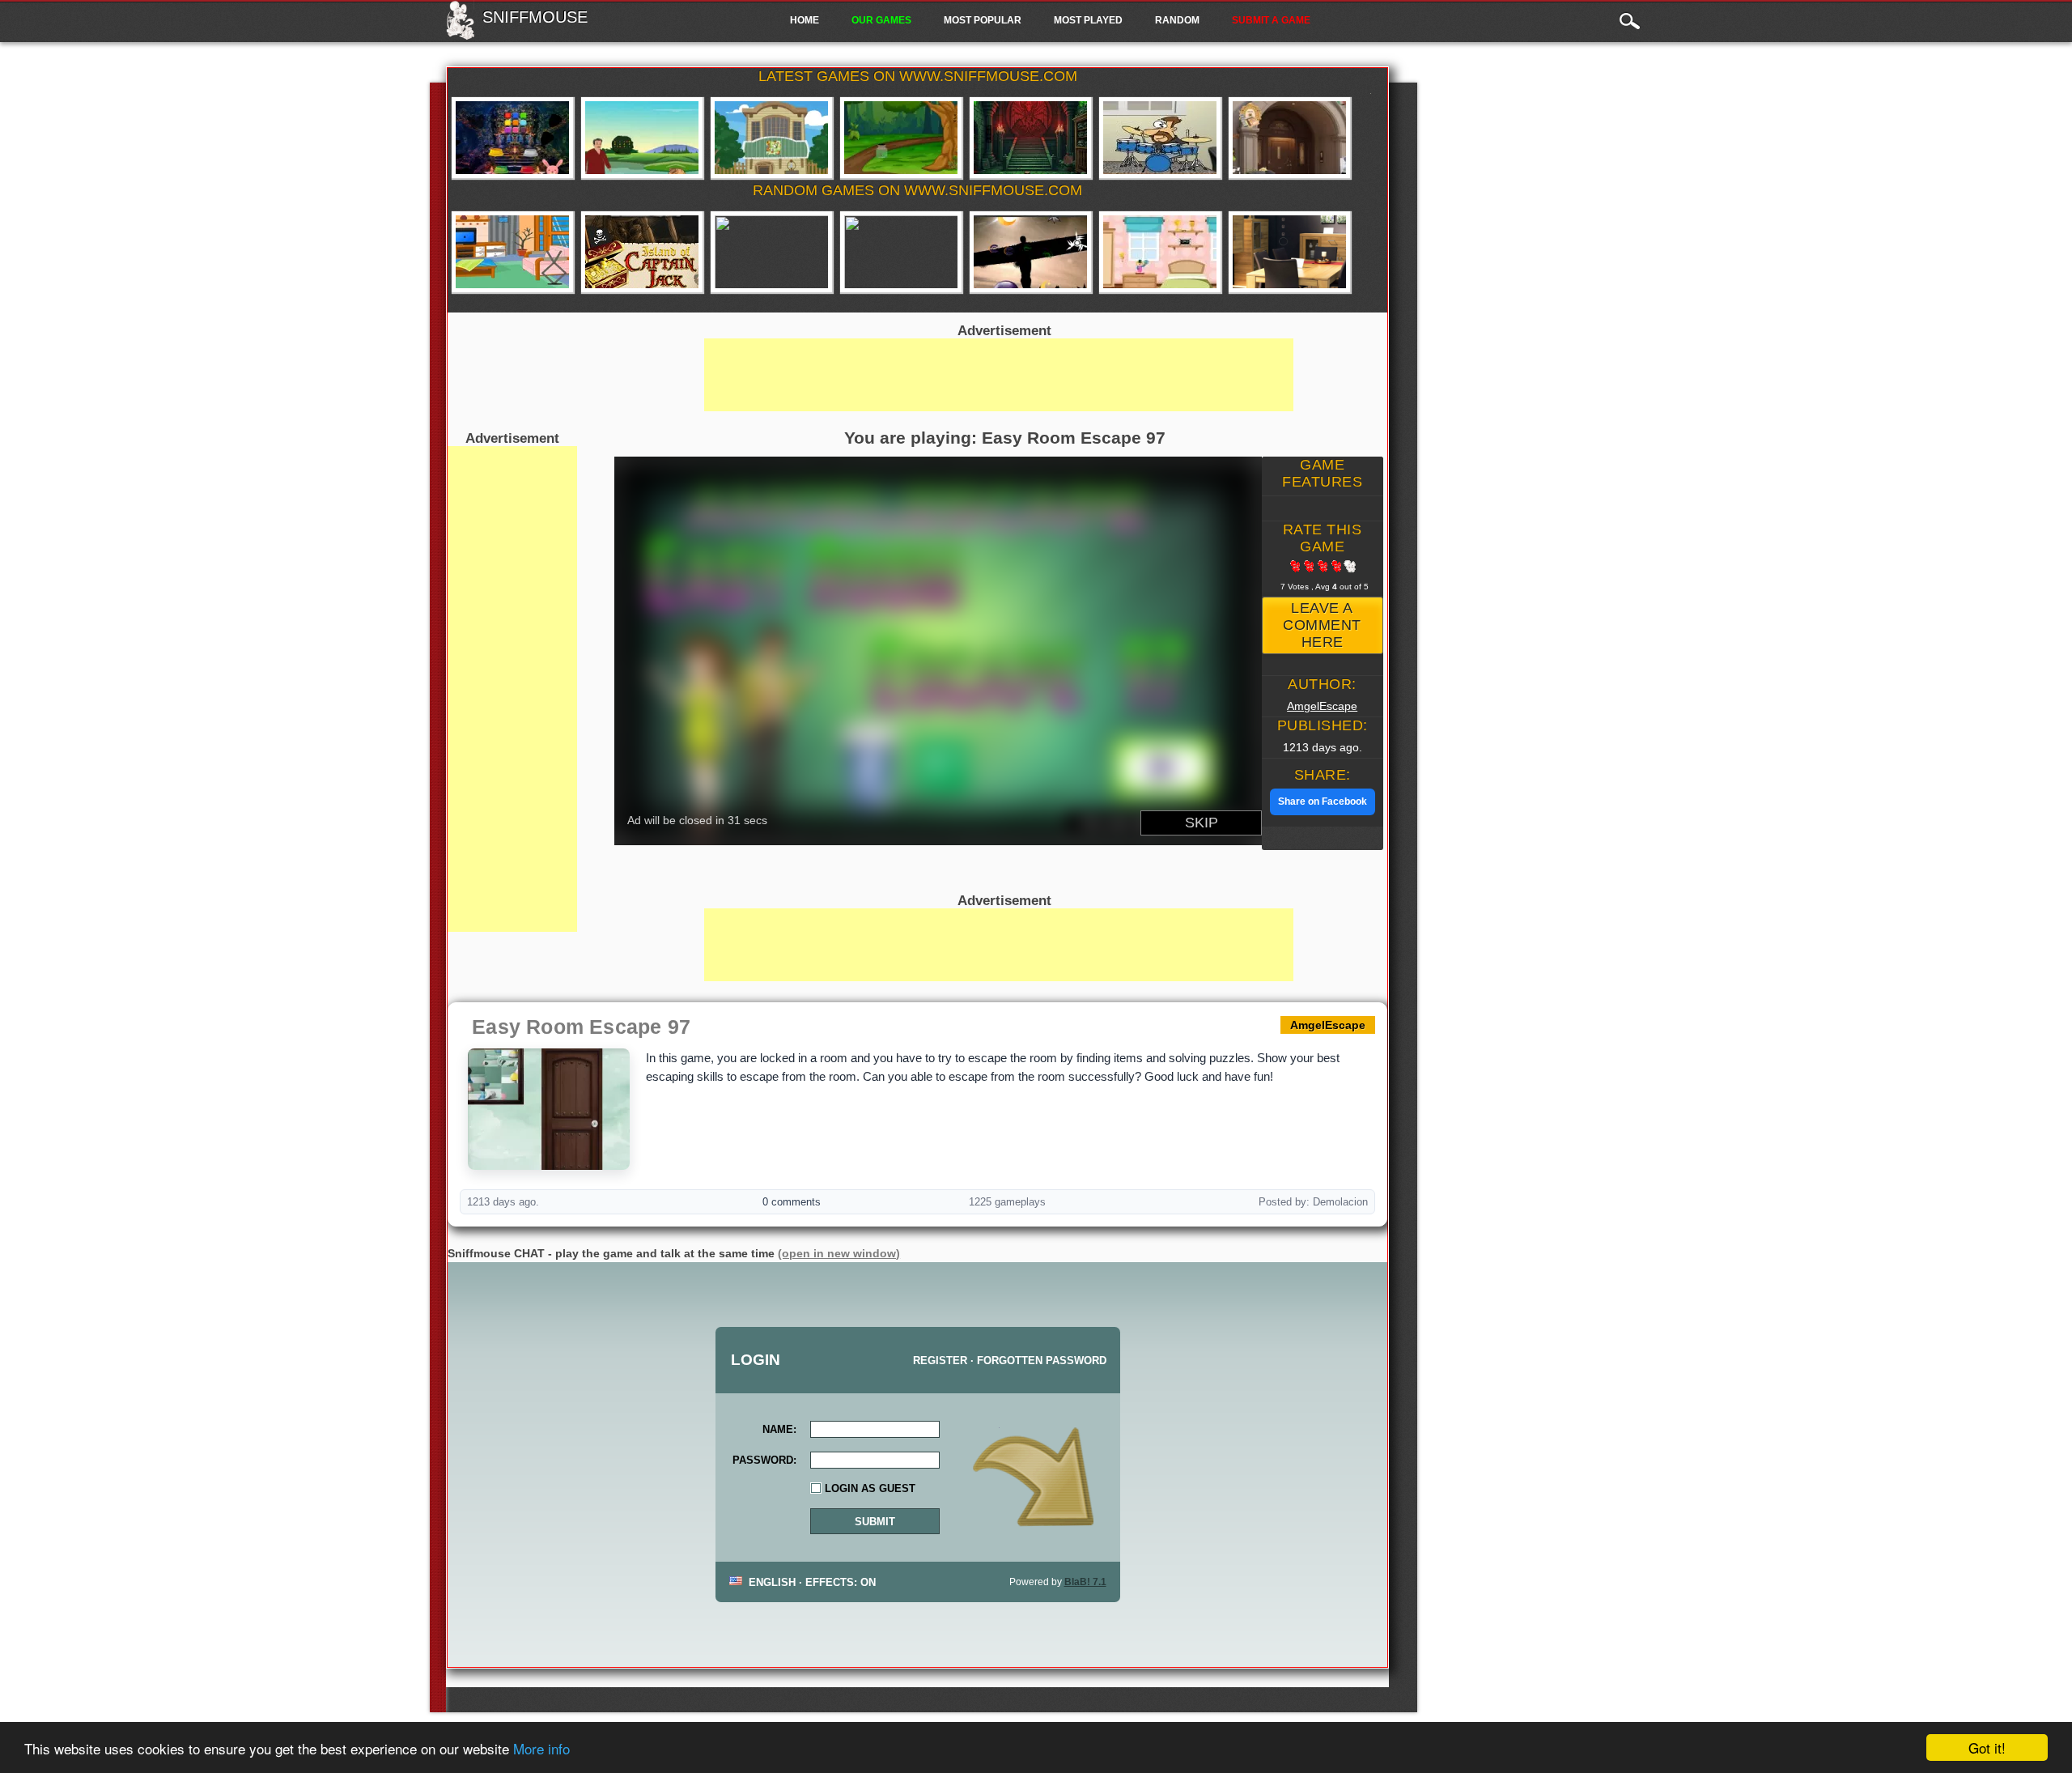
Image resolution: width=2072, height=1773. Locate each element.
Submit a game (1271, 20)
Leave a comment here (1322, 625)
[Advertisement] (512, 689)
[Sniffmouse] (460, 35)
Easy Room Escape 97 (581, 1027)
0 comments (792, 1202)
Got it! (1987, 1747)
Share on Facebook (1323, 801)
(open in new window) (839, 1253)
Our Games (881, 20)
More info (541, 1748)
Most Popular (983, 20)
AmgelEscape (1322, 706)
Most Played (1088, 20)
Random (1177, 20)
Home (805, 20)
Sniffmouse (535, 17)
